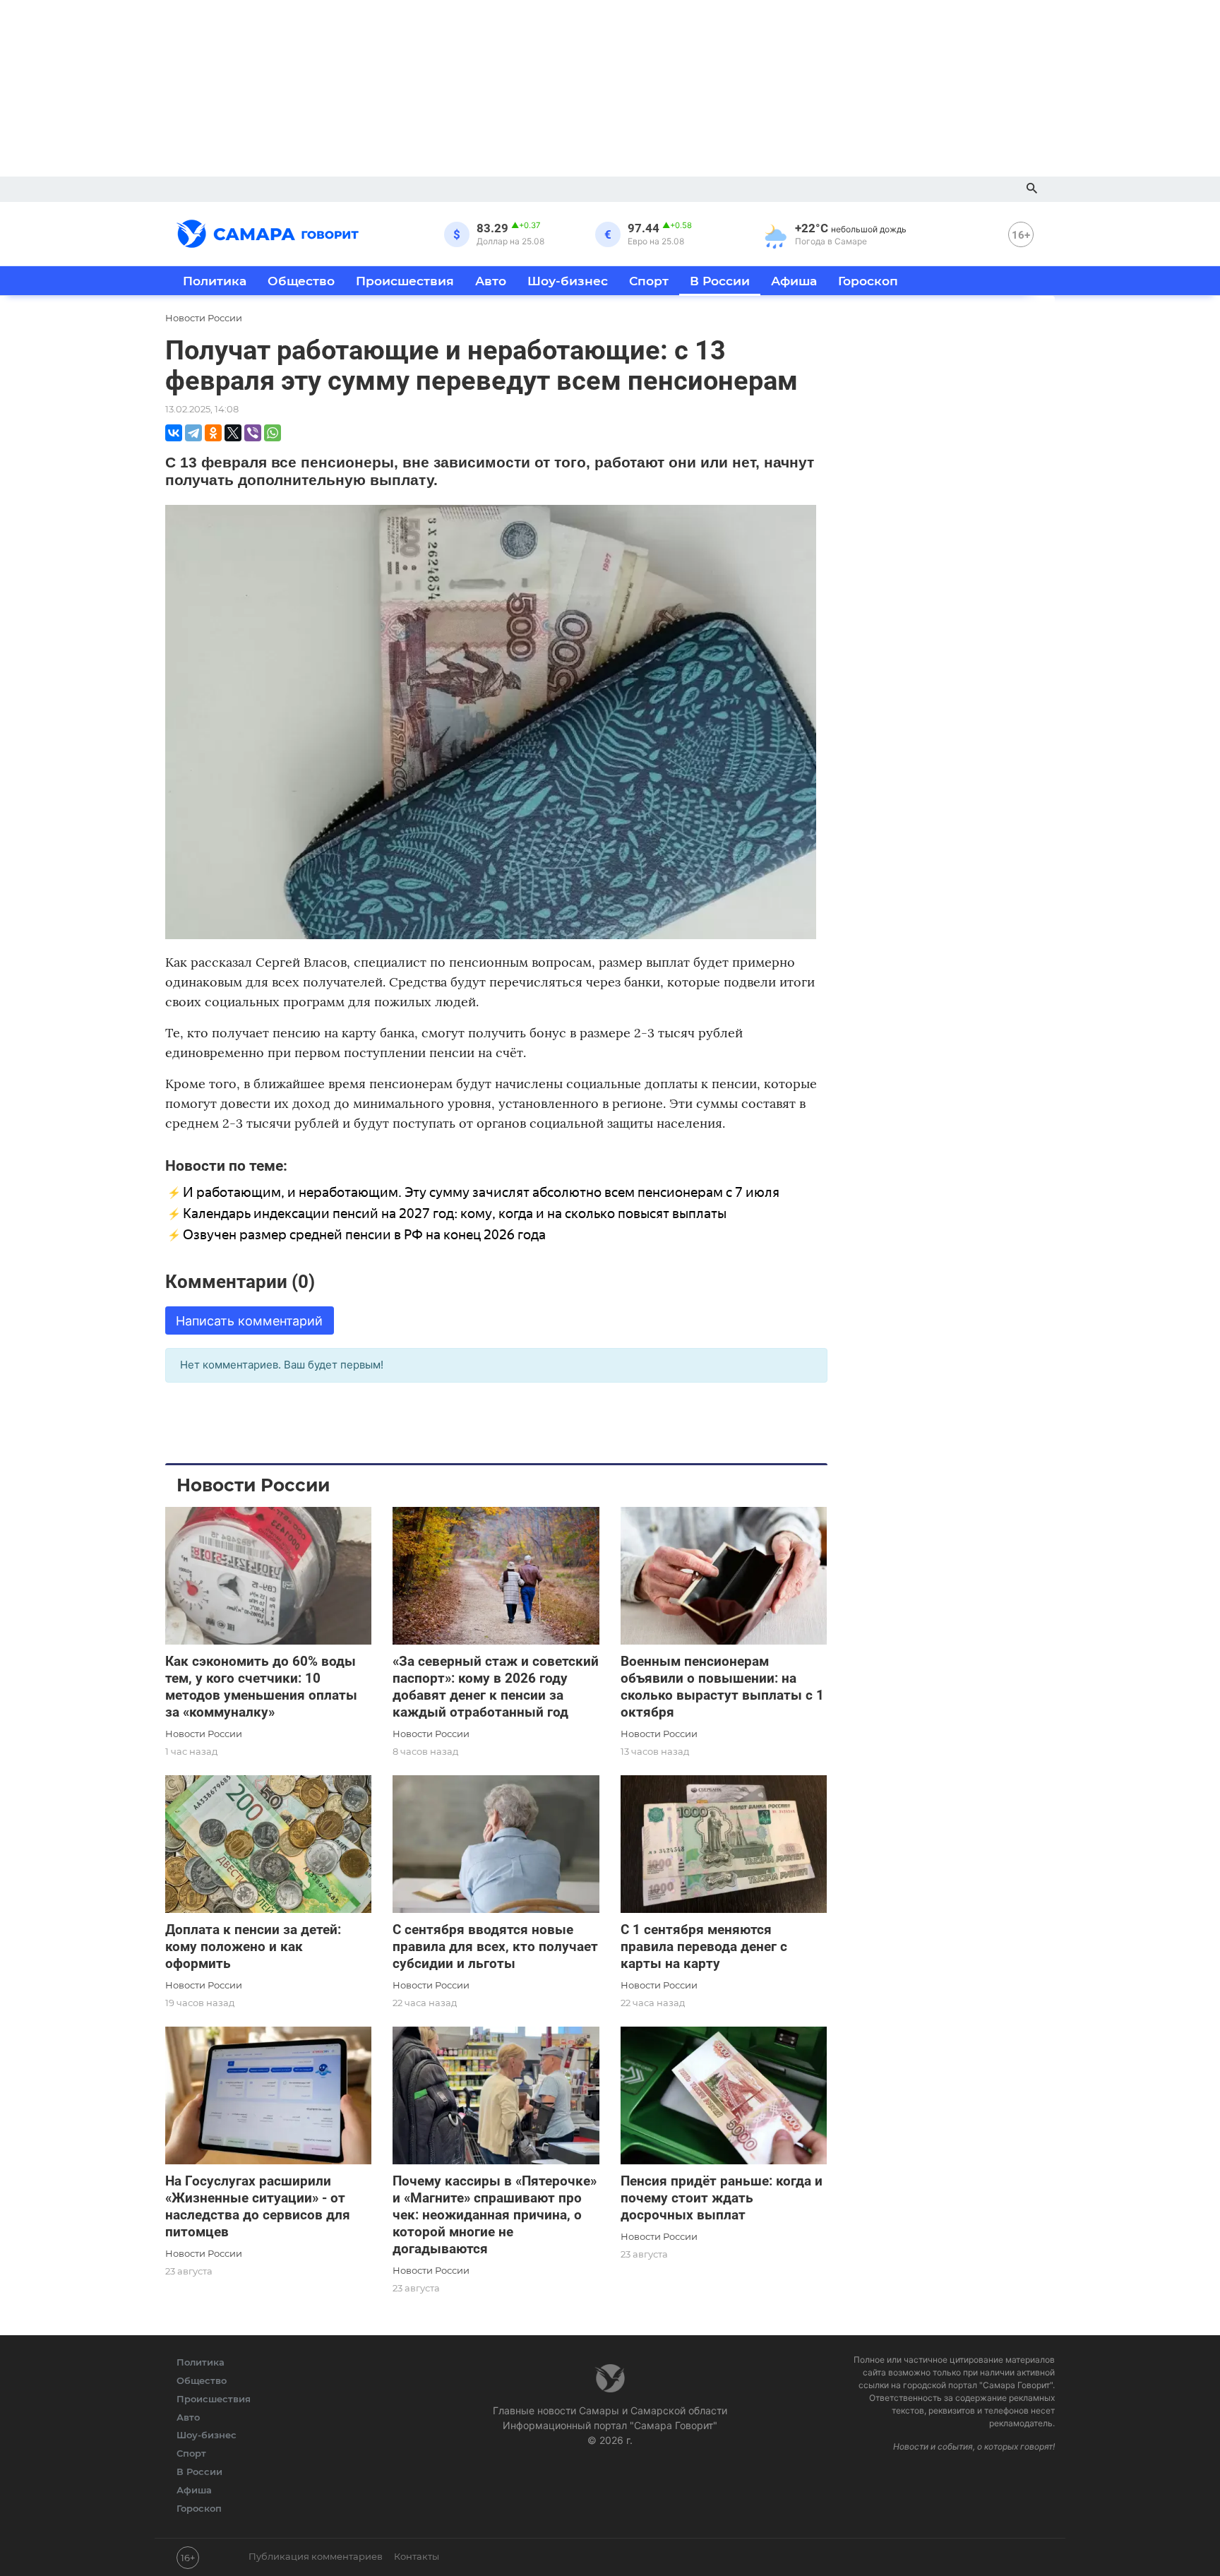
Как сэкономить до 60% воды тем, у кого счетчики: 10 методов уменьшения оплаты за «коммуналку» (261, 1687)
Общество (301, 281)
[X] (233, 433)
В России (720, 281)
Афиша (794, 281)
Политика (215, 281)
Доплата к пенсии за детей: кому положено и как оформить (253, 1946)
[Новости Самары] (268, 232)
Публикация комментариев (316, 2556)
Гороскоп (868, 281)
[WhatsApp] (273, 433)
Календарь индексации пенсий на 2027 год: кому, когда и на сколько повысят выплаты (455, 1214)
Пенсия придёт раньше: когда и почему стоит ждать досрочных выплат (722, 2198)
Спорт (649, 281)
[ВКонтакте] (174, 433)
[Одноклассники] (213, 433)
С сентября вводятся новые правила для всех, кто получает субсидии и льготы (495, 1946)
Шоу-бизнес (568, 281)
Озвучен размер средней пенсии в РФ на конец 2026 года (364, 1235)
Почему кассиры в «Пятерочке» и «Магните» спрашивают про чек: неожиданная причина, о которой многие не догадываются (495, 2215)
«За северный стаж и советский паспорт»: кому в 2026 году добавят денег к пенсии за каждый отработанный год (496, 1687)
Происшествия (405, 281)
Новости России (204, 1734)
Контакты (417, 2556)
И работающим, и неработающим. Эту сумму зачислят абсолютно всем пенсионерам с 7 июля (481, 1192)
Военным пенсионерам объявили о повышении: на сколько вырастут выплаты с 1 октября (722, 1687)
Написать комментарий (249, 1321)
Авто (491, 281)
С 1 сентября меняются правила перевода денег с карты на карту (704, 1946)
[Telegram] (193, 433)
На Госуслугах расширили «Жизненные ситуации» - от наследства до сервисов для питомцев (258, 2206)
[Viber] (253, 433)
